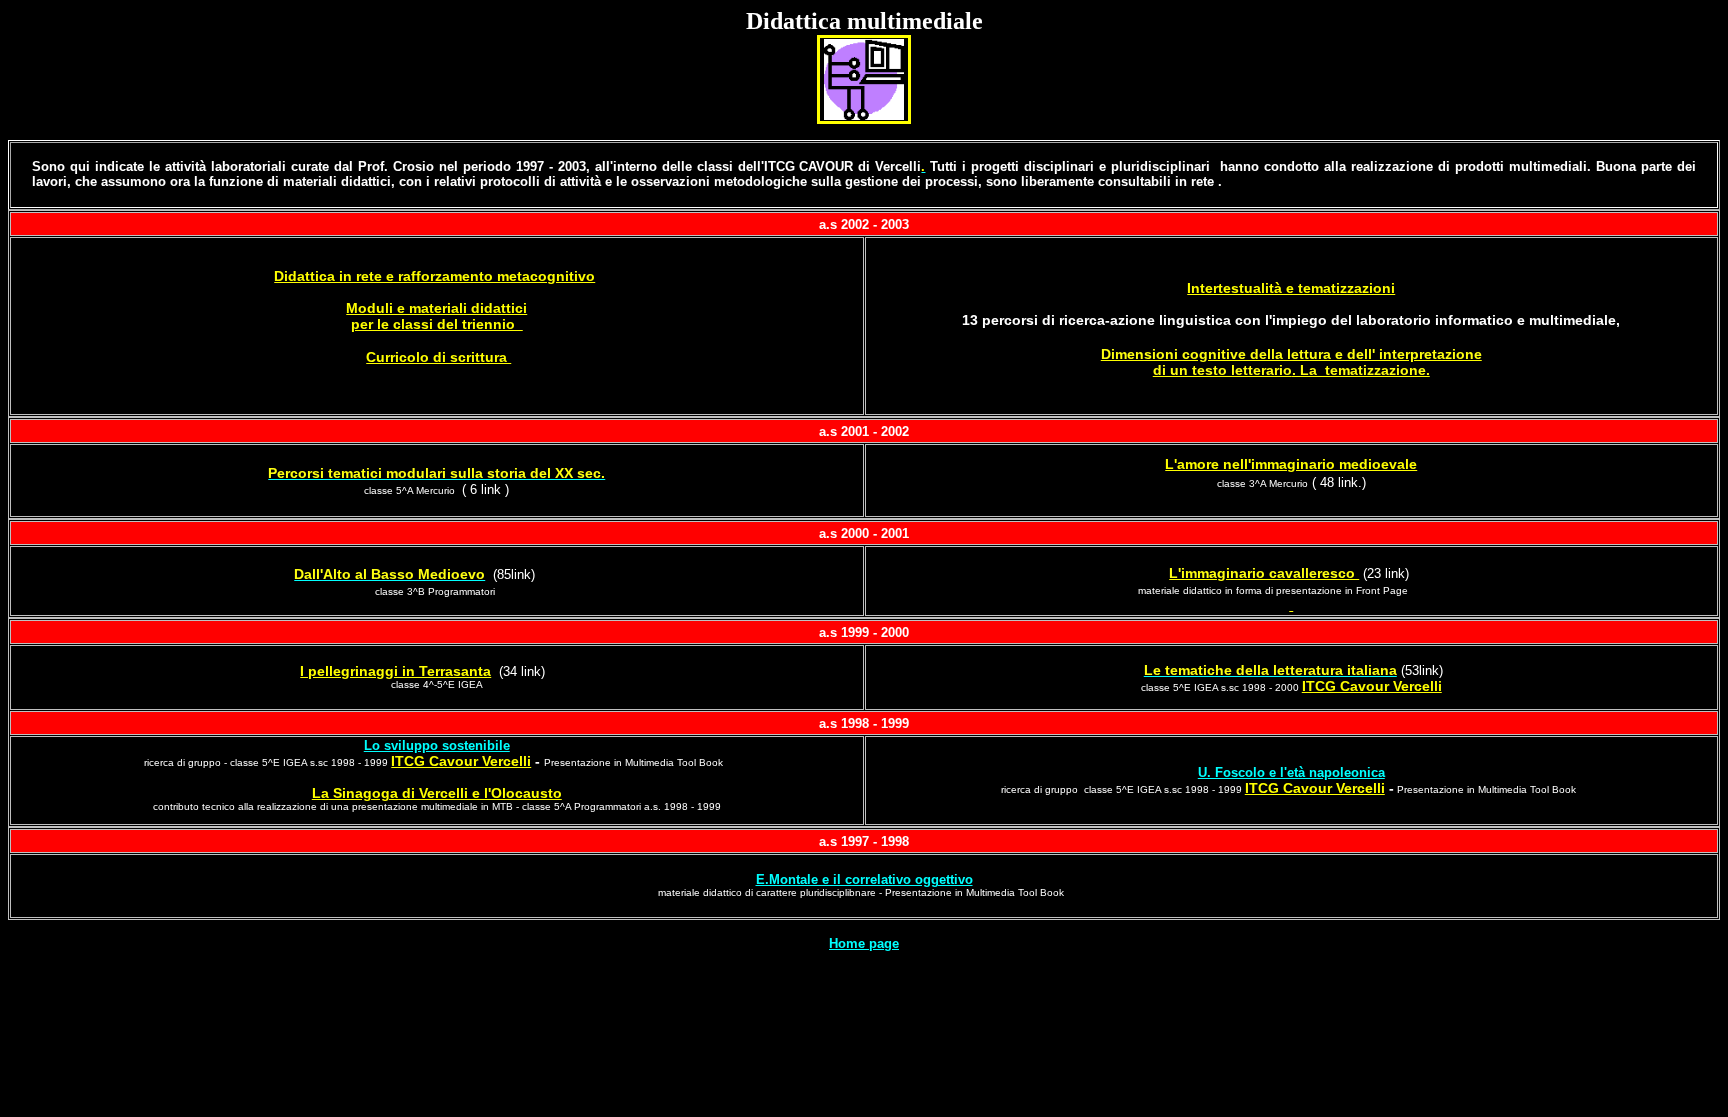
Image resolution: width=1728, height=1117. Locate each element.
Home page (864, 943)
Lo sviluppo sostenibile (437, 745)
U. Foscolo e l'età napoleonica (1291, 772)
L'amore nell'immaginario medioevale (1291, 464)
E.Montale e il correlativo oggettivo (864, 879)
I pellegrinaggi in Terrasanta (395, 671)
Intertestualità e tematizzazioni (1291, 288)
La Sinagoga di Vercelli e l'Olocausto (437, 793)
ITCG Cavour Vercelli (1372, 686)
